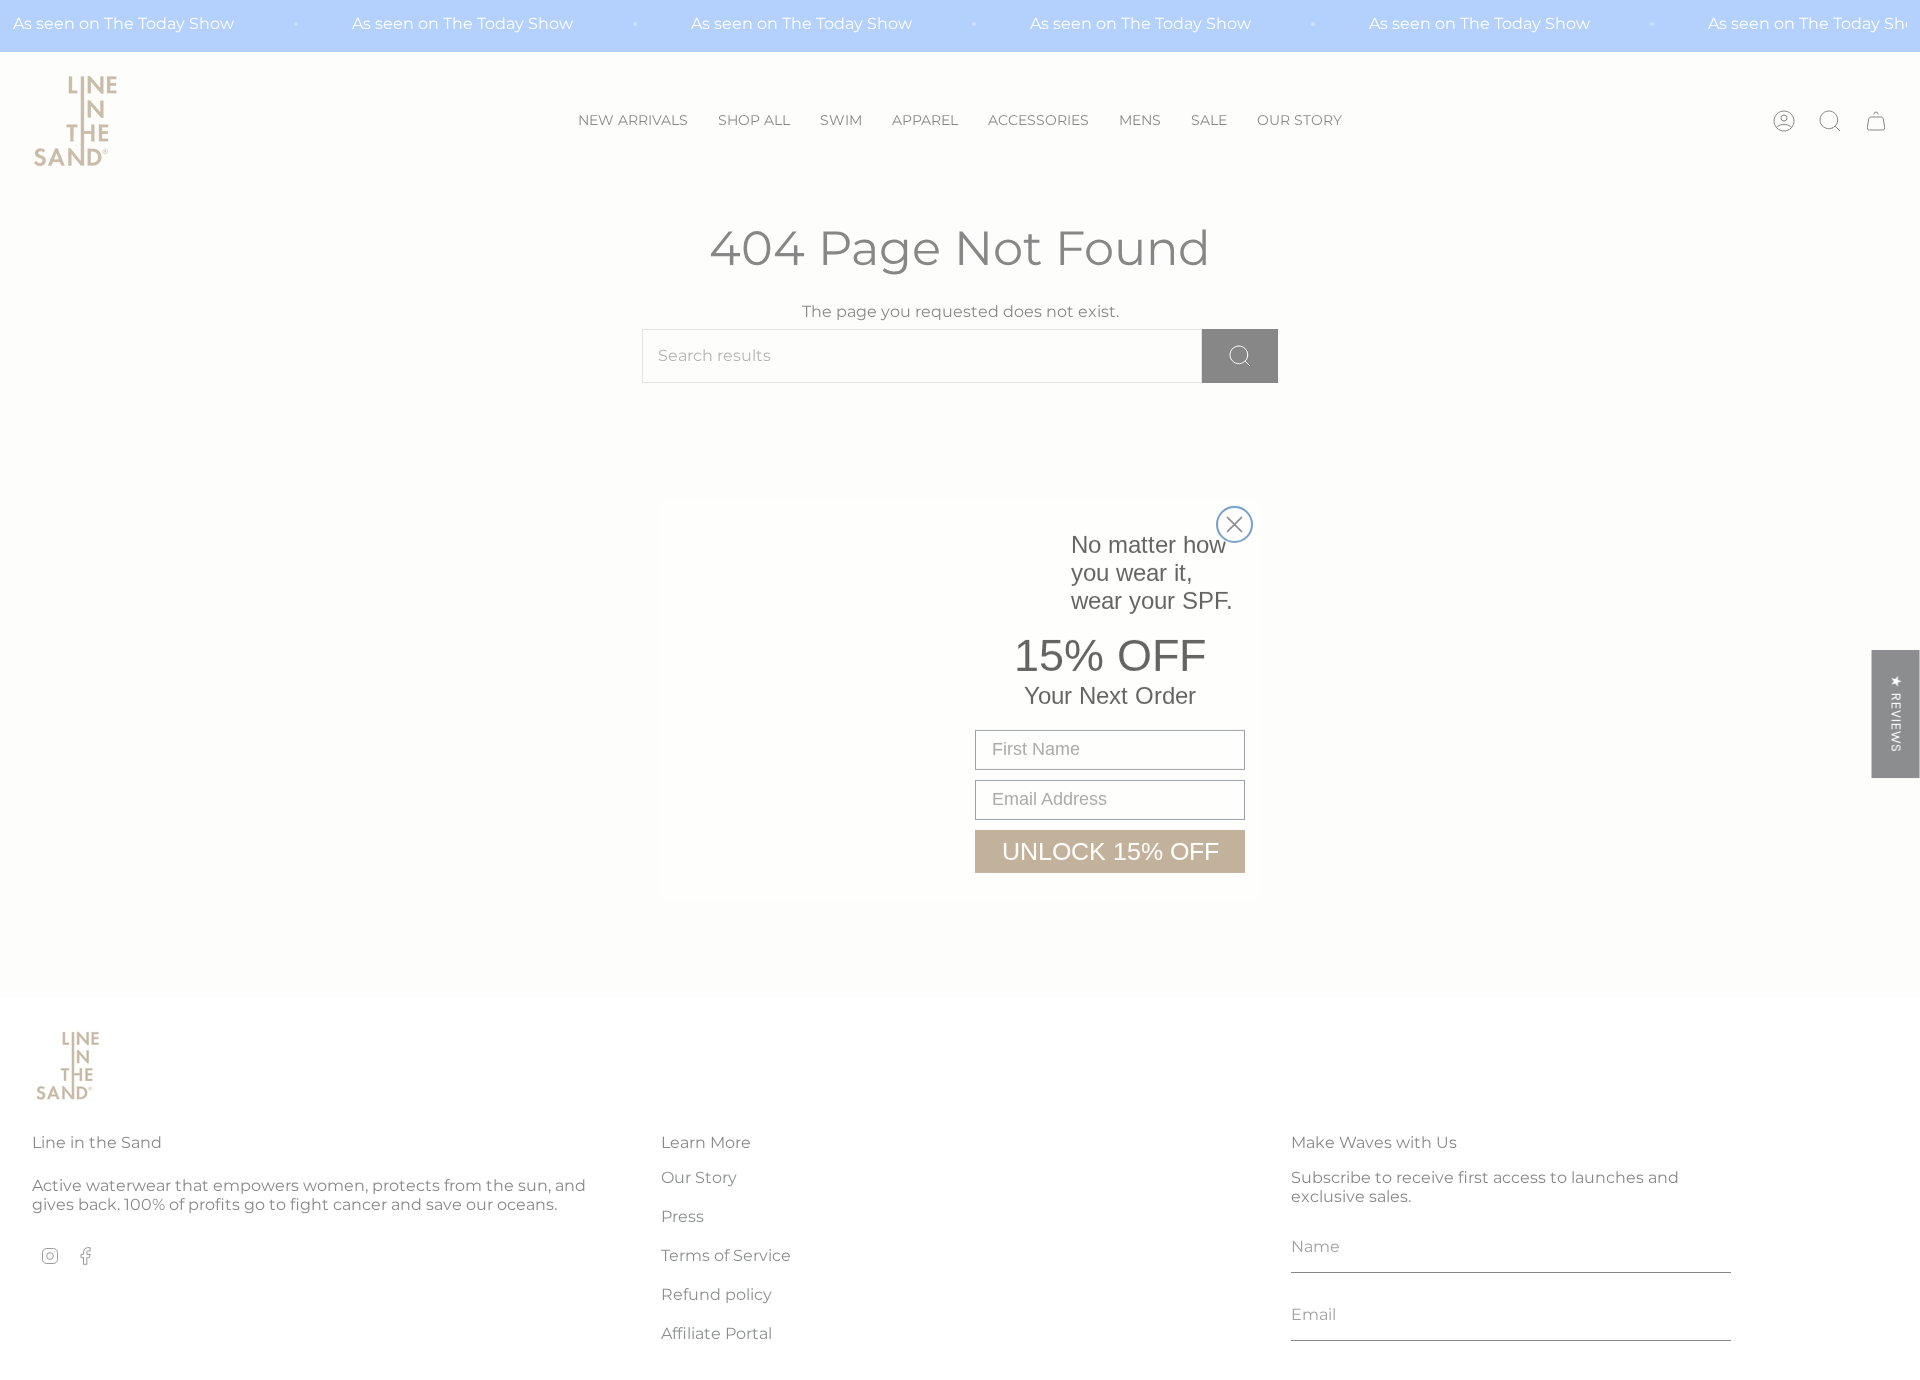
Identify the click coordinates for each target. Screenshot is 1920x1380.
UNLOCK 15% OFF (1110, 842)
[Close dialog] (1234, 515)
